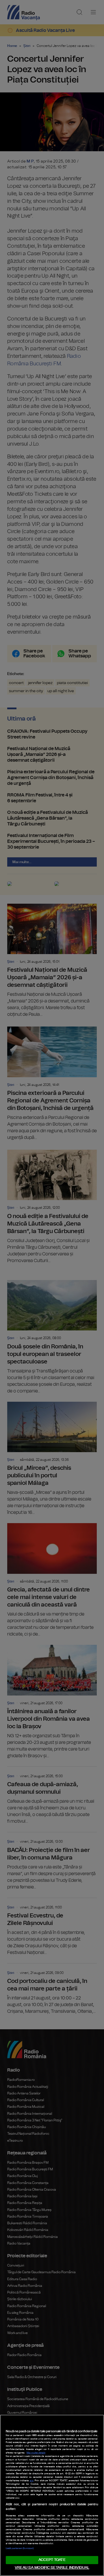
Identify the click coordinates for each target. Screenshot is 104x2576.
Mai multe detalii (36, 2453)
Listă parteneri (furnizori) (20, 2548)
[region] (52, 2495)
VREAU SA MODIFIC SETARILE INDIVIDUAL (52, 2568)
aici (32, 2481)
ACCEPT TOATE (52, 2560)
